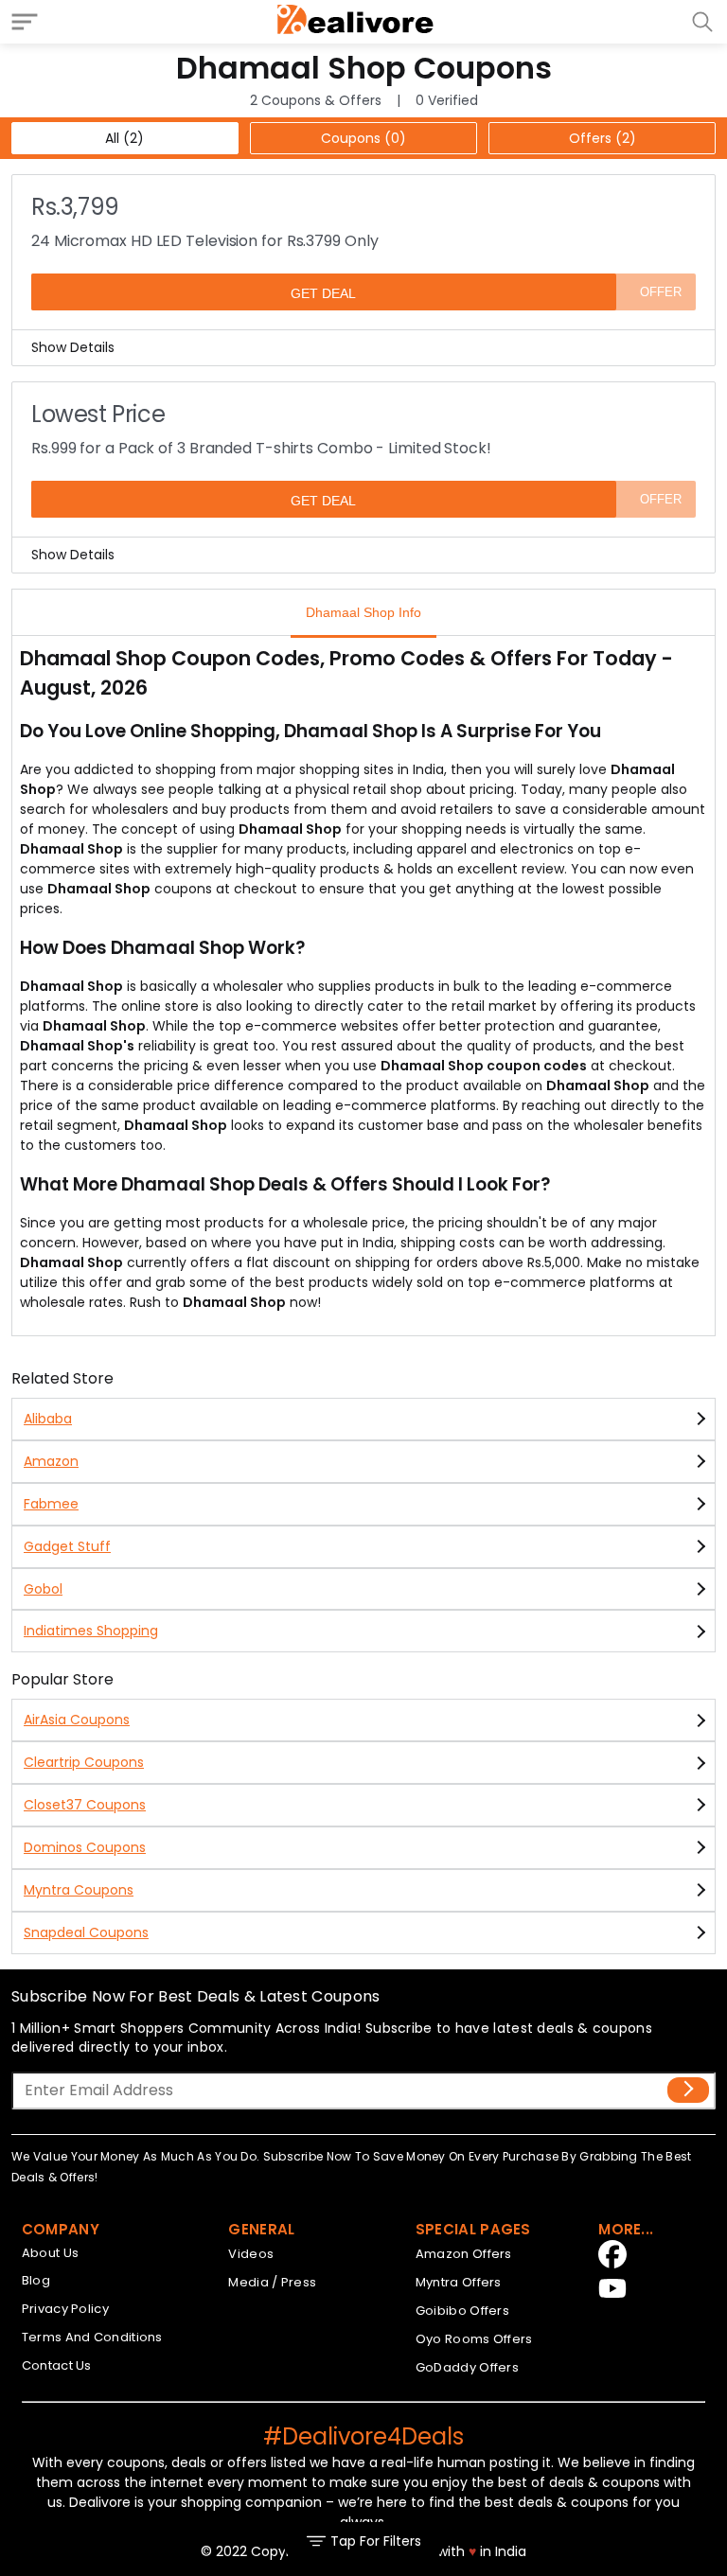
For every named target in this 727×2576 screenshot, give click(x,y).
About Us (50, 2253)
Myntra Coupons (79, 1890)
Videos (251, 2254)
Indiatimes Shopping (91, 1631)
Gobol (43, 1589)
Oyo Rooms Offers (474, 2339)
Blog (36, 2280)
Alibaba (48, 1419)
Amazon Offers (464, 2254)
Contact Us (57, 2365)
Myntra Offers (459, 2282)
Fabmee (51, 1504)
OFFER (661, 292)
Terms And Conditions (92, 2337)
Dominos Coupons (85, 1847)
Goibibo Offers (462, 2311)
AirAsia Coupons (77, 1720)
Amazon (51, 1461)
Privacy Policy (65, 2309)
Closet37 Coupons (85, 1805)
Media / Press (272, 2282)
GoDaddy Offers (467, 2367)
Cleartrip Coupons (84, 1762)
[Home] (356, 22)
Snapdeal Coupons (86, 1932)
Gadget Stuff (67, 1546)
